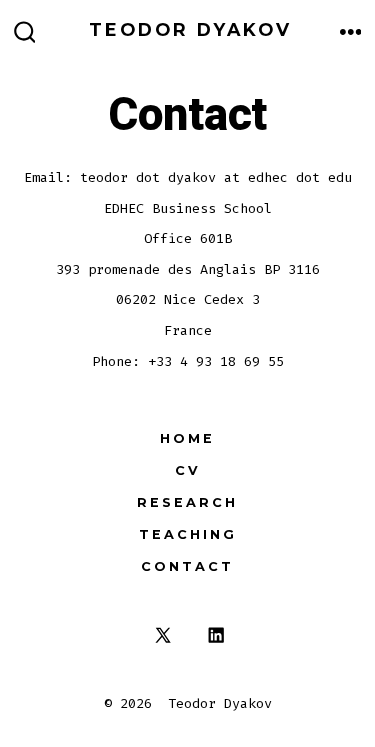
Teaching (188, 534)
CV (188, 470)
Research (187, 502)
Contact (187, 566)
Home (187, 438)
